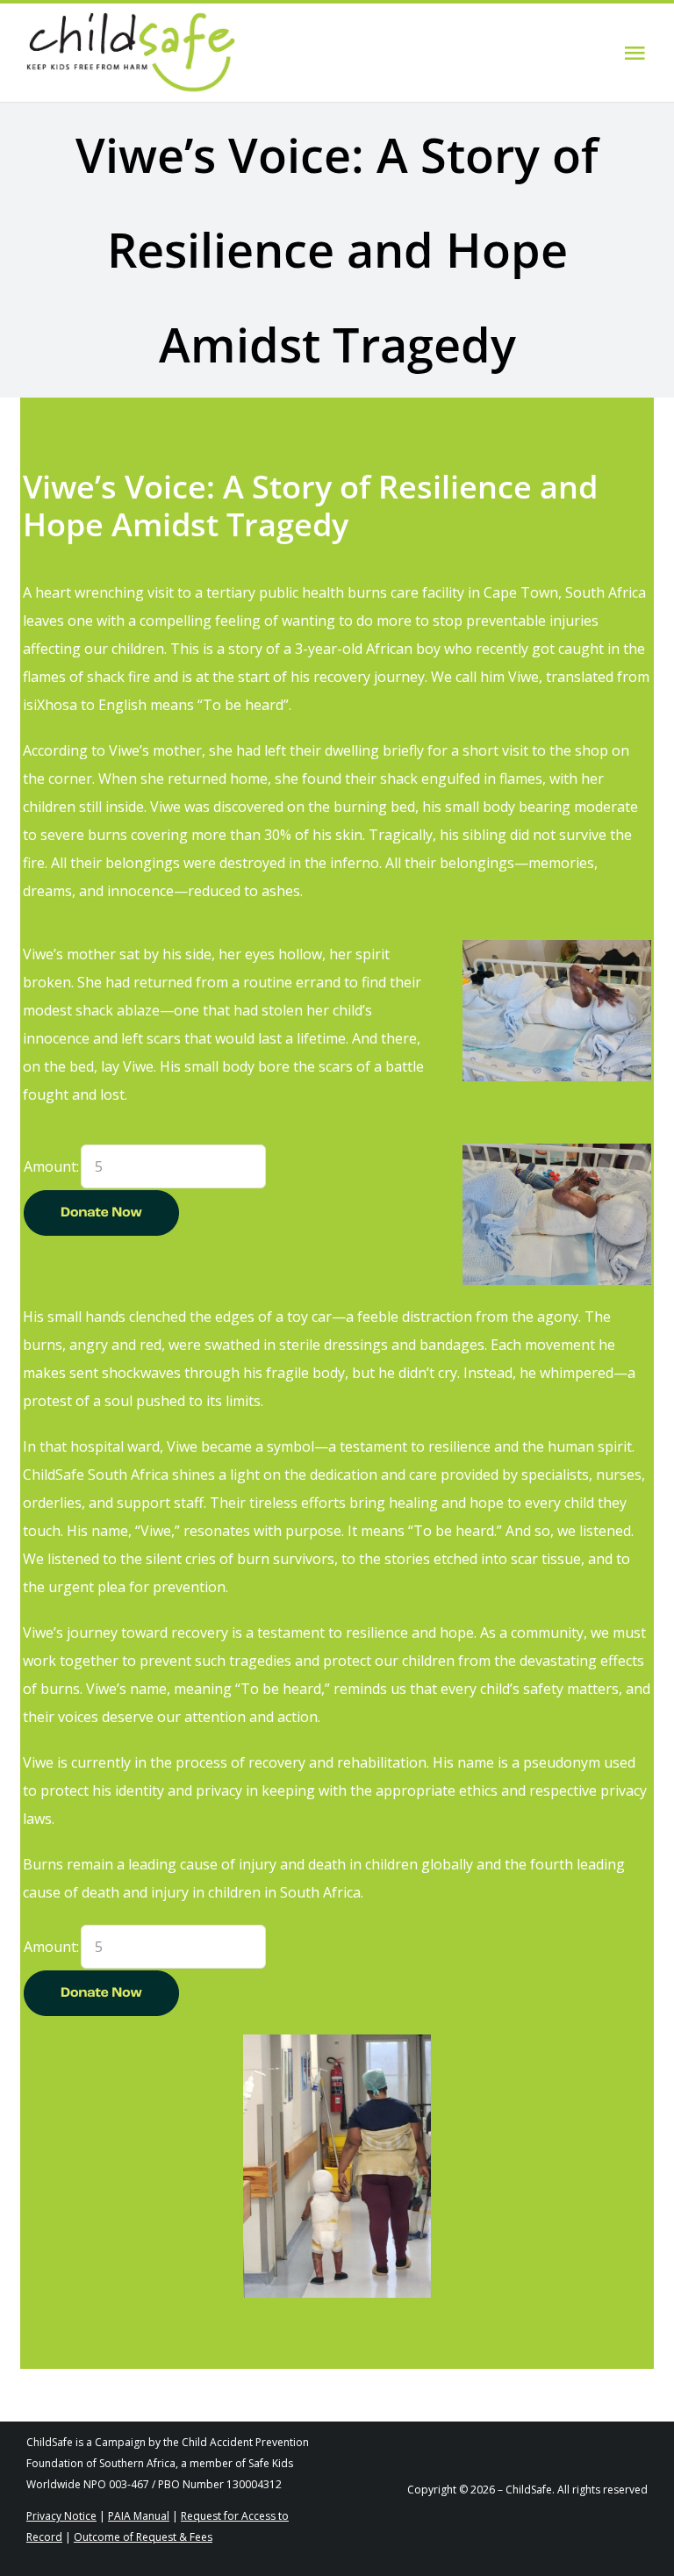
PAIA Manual (139, 2516)
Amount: (51, 1166)
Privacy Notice (61, 2516)
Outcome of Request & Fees (143, 2537)
